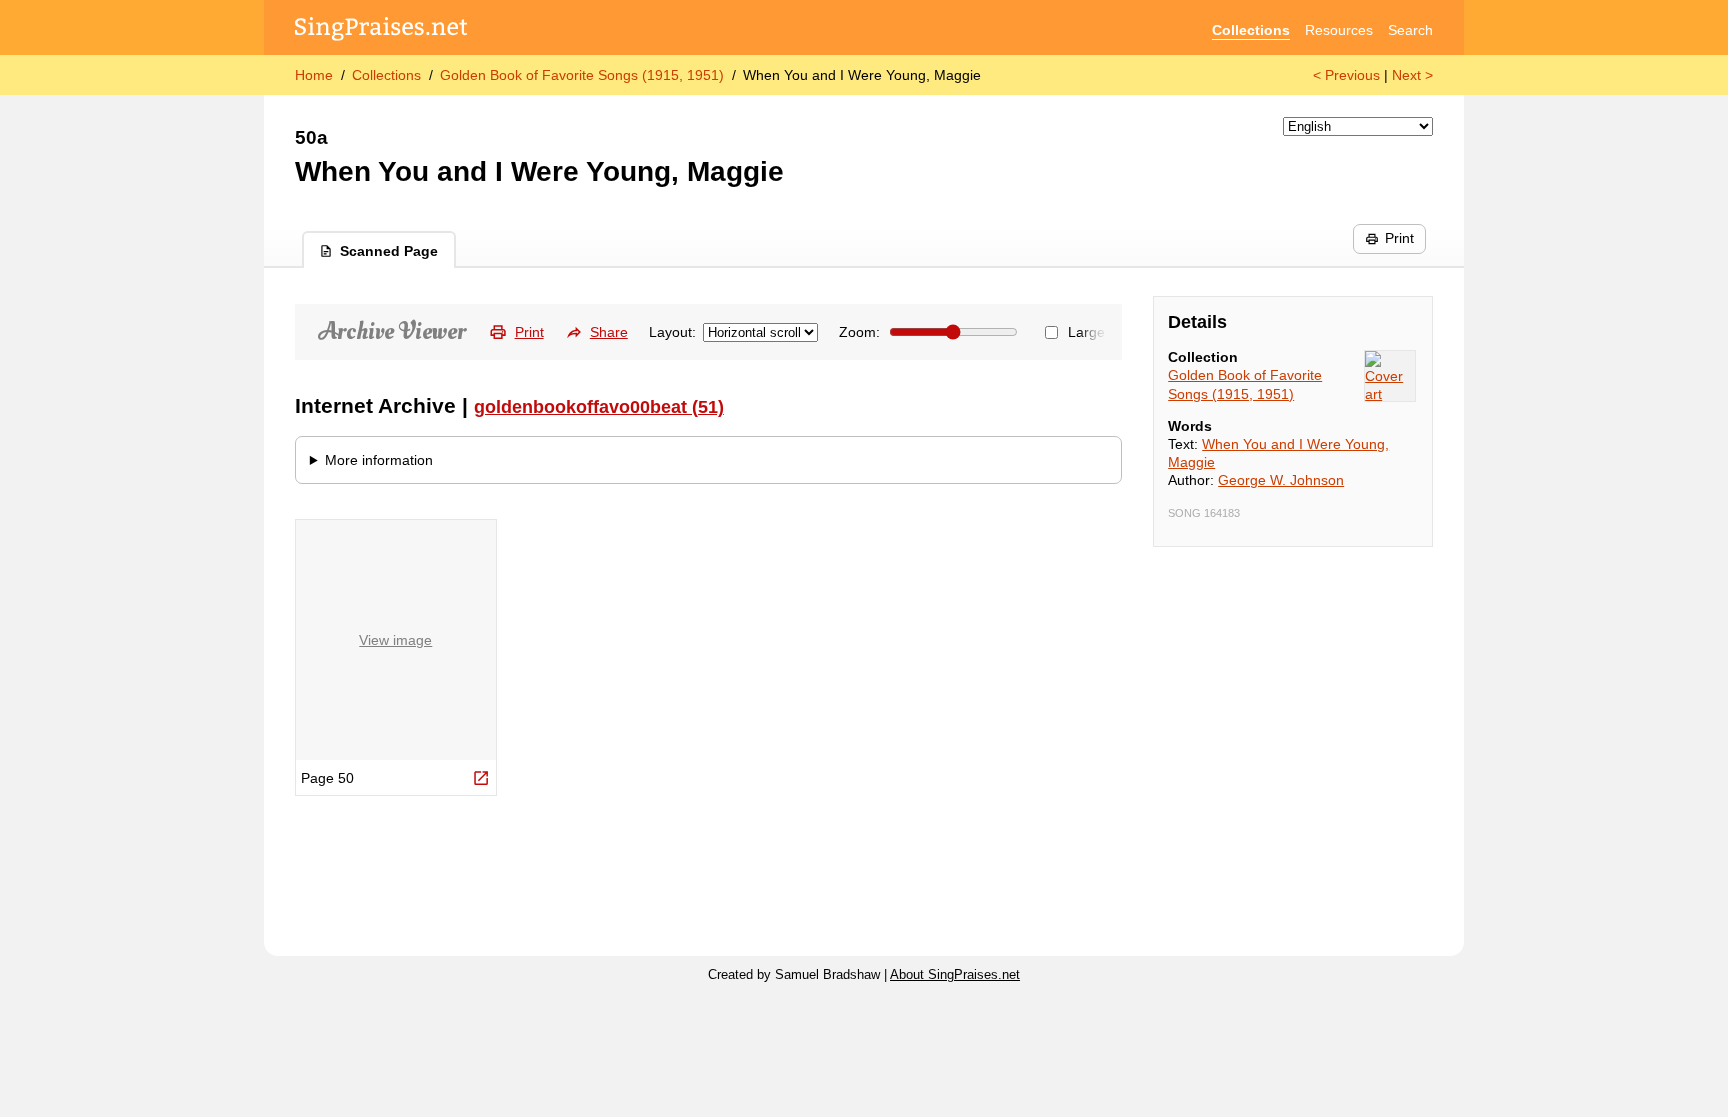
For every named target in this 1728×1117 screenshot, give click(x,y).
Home (314, 75)
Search (1410, 30)
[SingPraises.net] (381, 30)
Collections (1251, 30)
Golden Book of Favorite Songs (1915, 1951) (582, 75)
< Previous (1346, 75)
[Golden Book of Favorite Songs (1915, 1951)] (1390, 376)
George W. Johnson (1281, 480)
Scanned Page (389, 251)
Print (1399, 238)
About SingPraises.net (955, 975)
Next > (1412, 75)
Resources (1339, 30)
